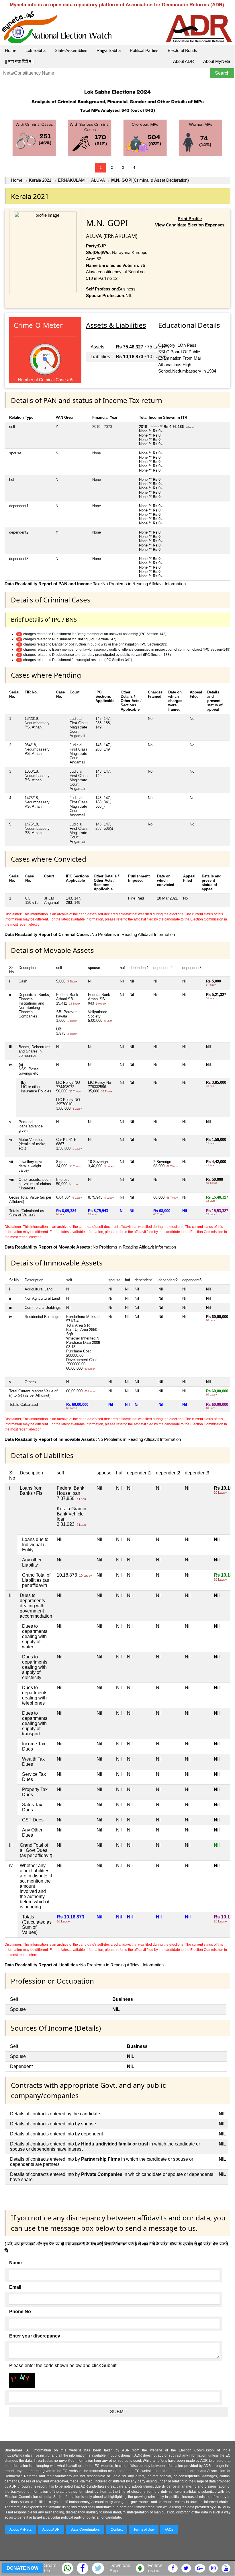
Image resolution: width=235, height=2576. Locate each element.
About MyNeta (217, 61)
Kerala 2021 (40, 180)
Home (11, 50)
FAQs (169, 2530)
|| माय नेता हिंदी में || (20, 61)
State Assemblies (71, 50)
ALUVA (98, 180)
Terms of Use (144, 2530)
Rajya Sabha (109, 50)
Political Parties (144, 50)
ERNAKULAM (71, 180)
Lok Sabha (36, 50)
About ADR (184, 61)
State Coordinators (85, 2530)
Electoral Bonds (182, 50)
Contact (117, 2530)
